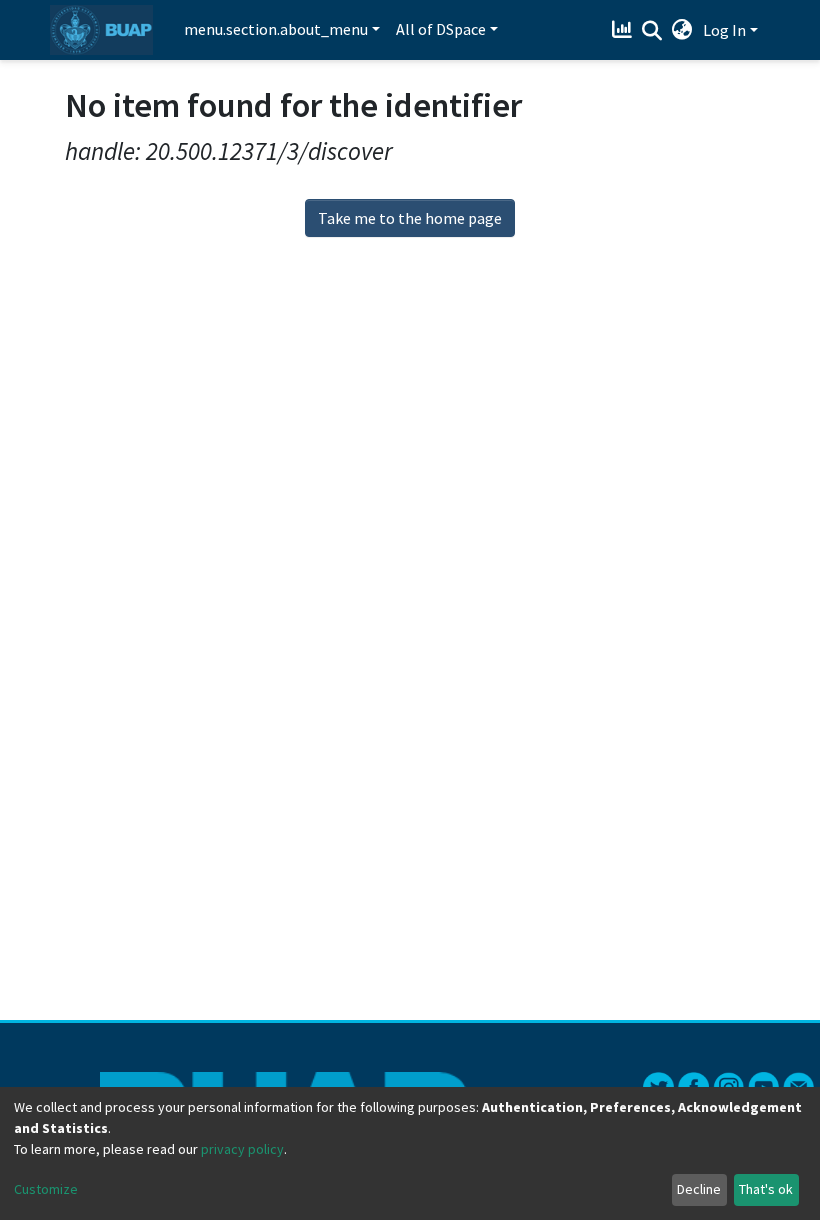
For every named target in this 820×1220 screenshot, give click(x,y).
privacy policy (242, 1149)
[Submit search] (652, 31)
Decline (699, 1189)
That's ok (766, 1189)
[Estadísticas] (624, 30)
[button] (682, 30)
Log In (724, 30)
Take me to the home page (410, 218)
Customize (46, 1189)
